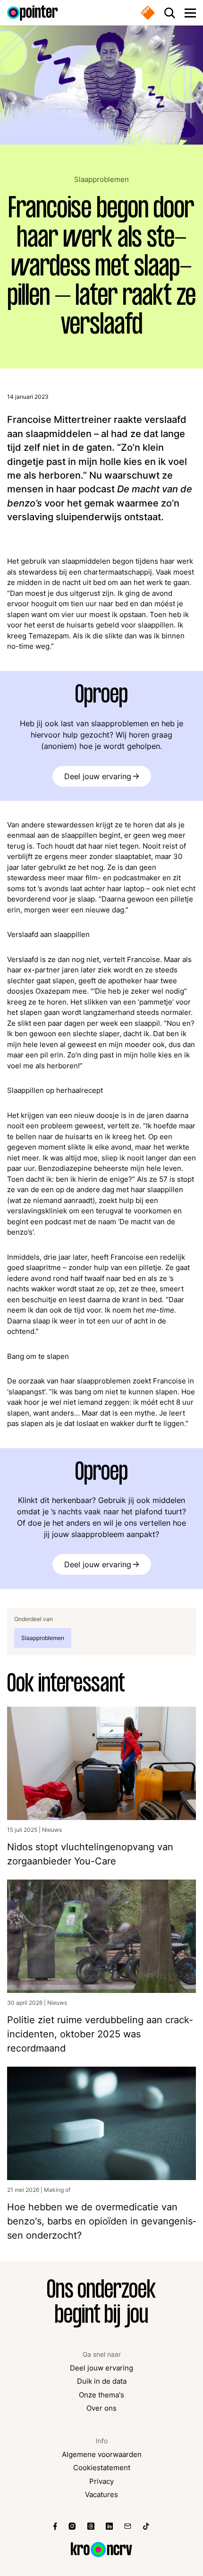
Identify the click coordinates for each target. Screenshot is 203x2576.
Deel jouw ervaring (98, 776)
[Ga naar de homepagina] (33, 13)
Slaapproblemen (101, 180)
